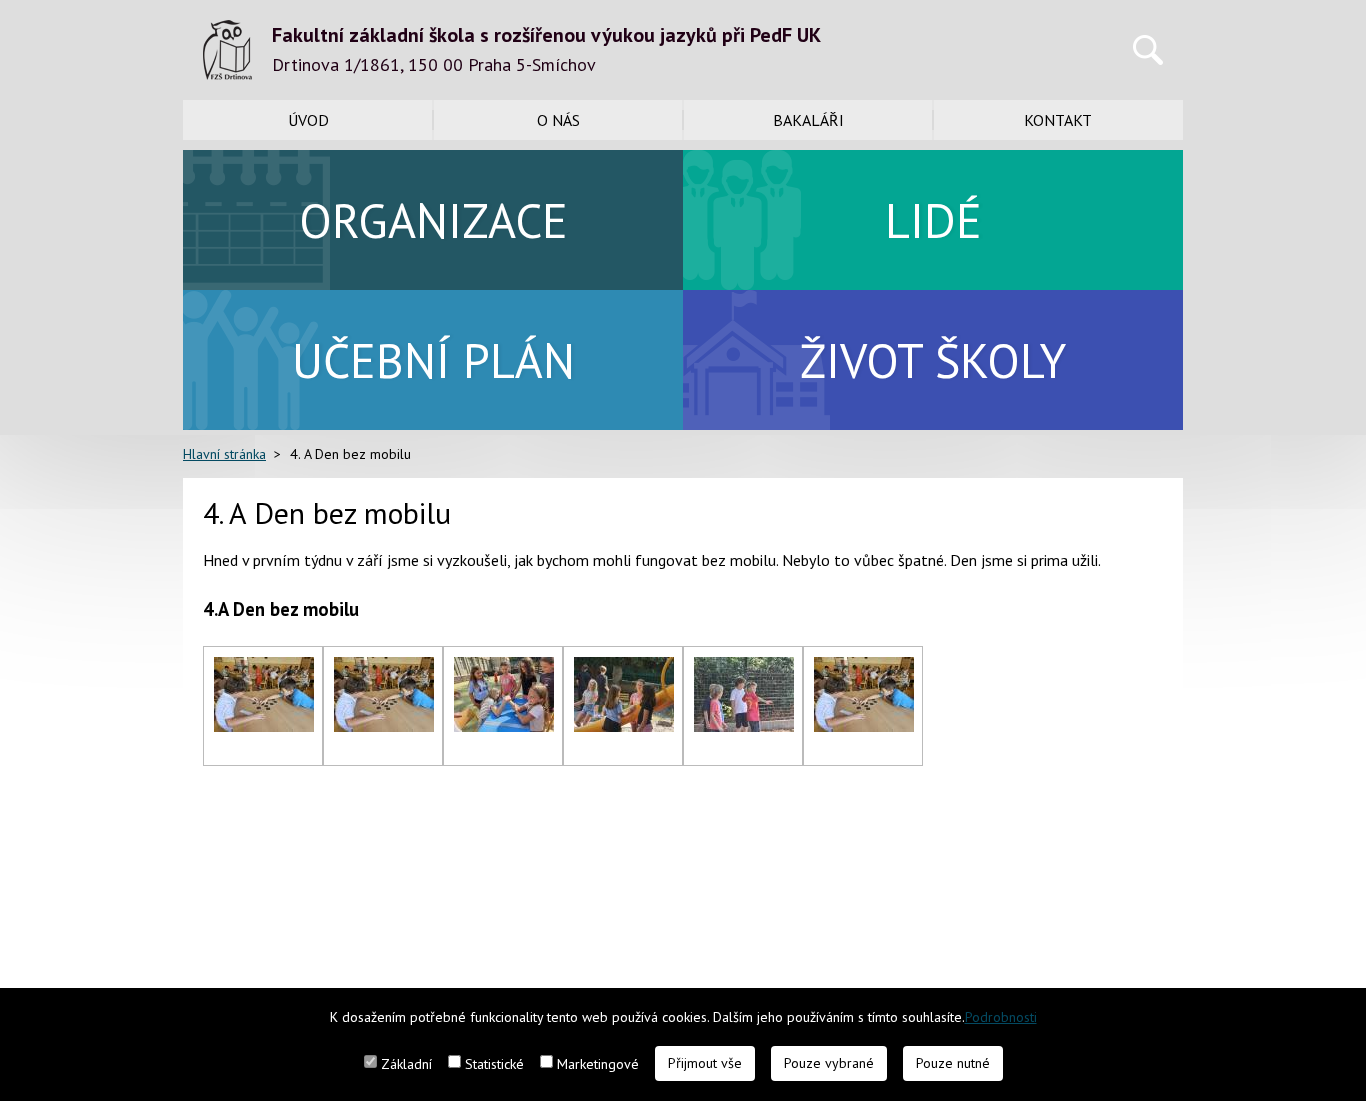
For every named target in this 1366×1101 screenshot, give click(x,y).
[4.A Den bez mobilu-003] (504, 669)
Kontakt (1058, 120)
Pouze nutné (953, 1063)
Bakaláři (808, 120)
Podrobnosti (1001, 1017)
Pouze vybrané (829, 1063)
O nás (558, 120)
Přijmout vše (705, 1063)
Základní (406, 1064)
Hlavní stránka (224, 454)
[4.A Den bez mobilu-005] (744, 669)
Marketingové (598, 1064)
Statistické (494, 1064)
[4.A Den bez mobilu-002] (384, 669)
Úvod (308, 120)
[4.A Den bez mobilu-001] (264, 669)
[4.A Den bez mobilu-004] (624, 669)
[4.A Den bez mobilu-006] (864, 669)
